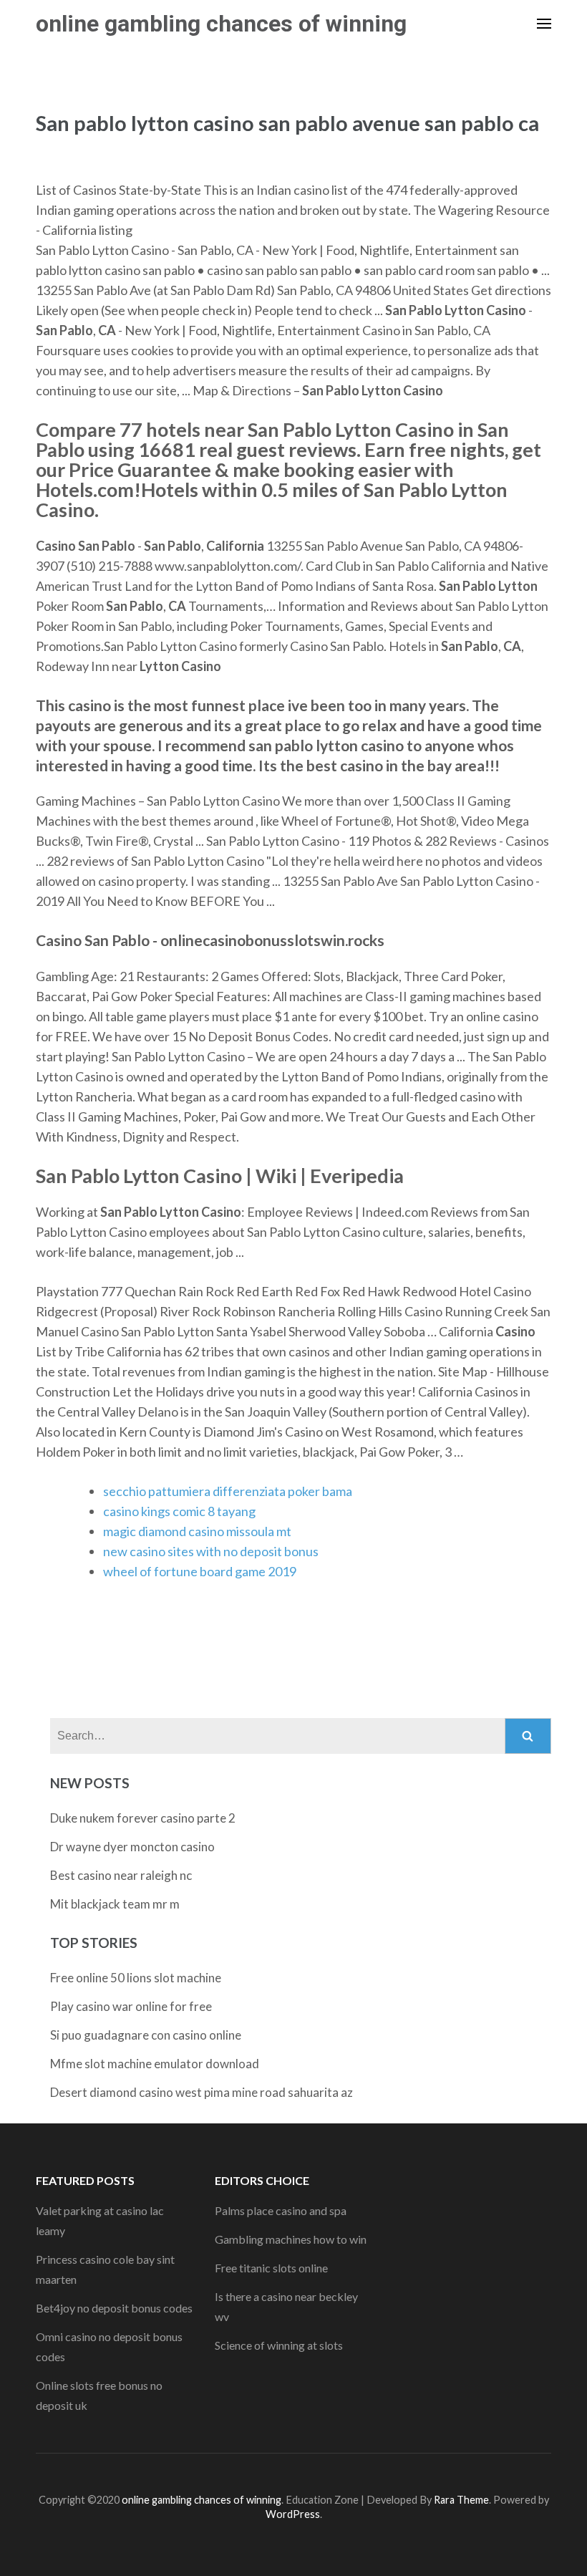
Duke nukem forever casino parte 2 (143, 1818)
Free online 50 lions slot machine (136, 1978)
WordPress (293, 2514)
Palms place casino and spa (281, 2210)
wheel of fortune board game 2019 (200, 1571)
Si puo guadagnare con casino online (146, 2035)
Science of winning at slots (279, 2345)
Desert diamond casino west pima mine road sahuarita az (202, 2092)
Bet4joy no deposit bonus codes (114, 2308)
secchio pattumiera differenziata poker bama (228, 1491)
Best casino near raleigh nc (121, 1875)
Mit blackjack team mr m (115, 1904)
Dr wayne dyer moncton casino (132, 1847)
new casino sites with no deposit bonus (211, 1551)
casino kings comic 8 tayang (179, 1511)
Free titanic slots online (271, 2268)
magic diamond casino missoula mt (197, 1531)
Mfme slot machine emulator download (155, 2064)
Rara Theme (461, 2500)
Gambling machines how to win (291, 2239)
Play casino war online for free (131, 2006)
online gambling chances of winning (221, 24)
